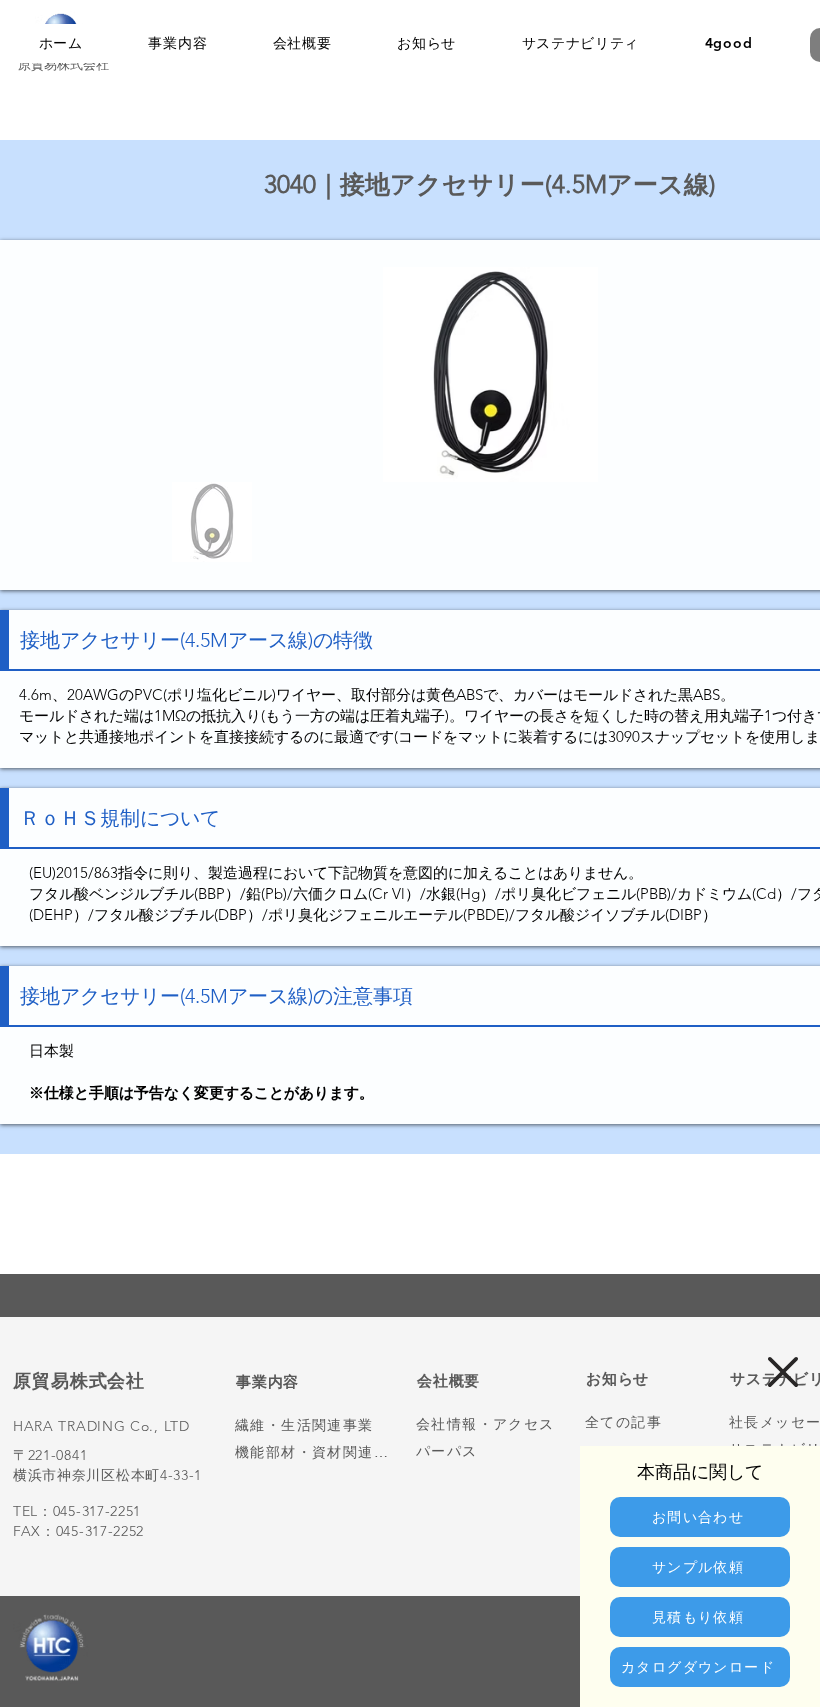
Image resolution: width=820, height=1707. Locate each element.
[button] (783, 1372)
